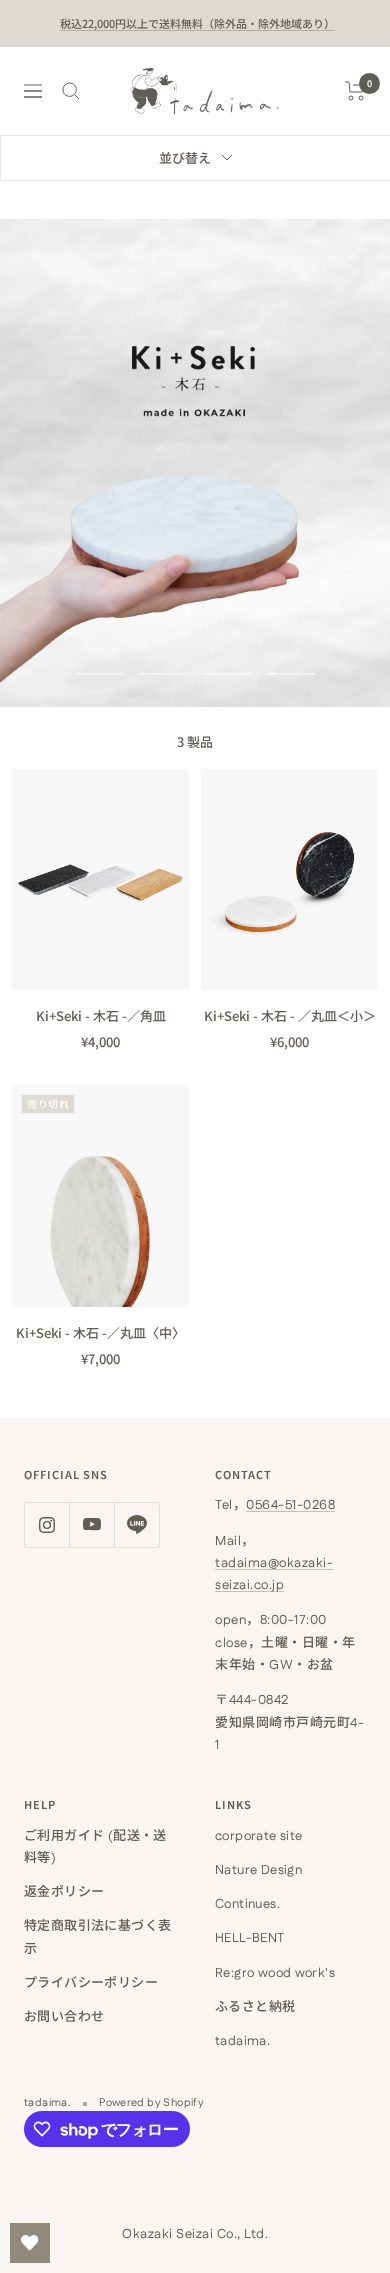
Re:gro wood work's (275, 1973)
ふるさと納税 (255, 2007)
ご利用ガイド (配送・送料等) (95, 1847)
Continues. (247, 1904)
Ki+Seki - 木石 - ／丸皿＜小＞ (290, 1015)
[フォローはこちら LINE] (136, 1524)
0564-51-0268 (290, 1505)
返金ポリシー (64, 1892)
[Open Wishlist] (30, 2243)
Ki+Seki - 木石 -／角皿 (101, 1015)
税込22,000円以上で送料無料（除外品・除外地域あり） (197, 23)
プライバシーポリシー (91, 1983)
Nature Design (258, 1870)
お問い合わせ (64, 2017)
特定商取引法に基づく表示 (97, 1937)
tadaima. (242, 2041)
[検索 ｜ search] (71, 91)
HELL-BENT (250, 1938)
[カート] (355, 91)
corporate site (258, 1836)
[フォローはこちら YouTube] (91, 1524)
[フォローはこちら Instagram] (46, 1524)
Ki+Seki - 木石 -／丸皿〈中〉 (100, 1332)
